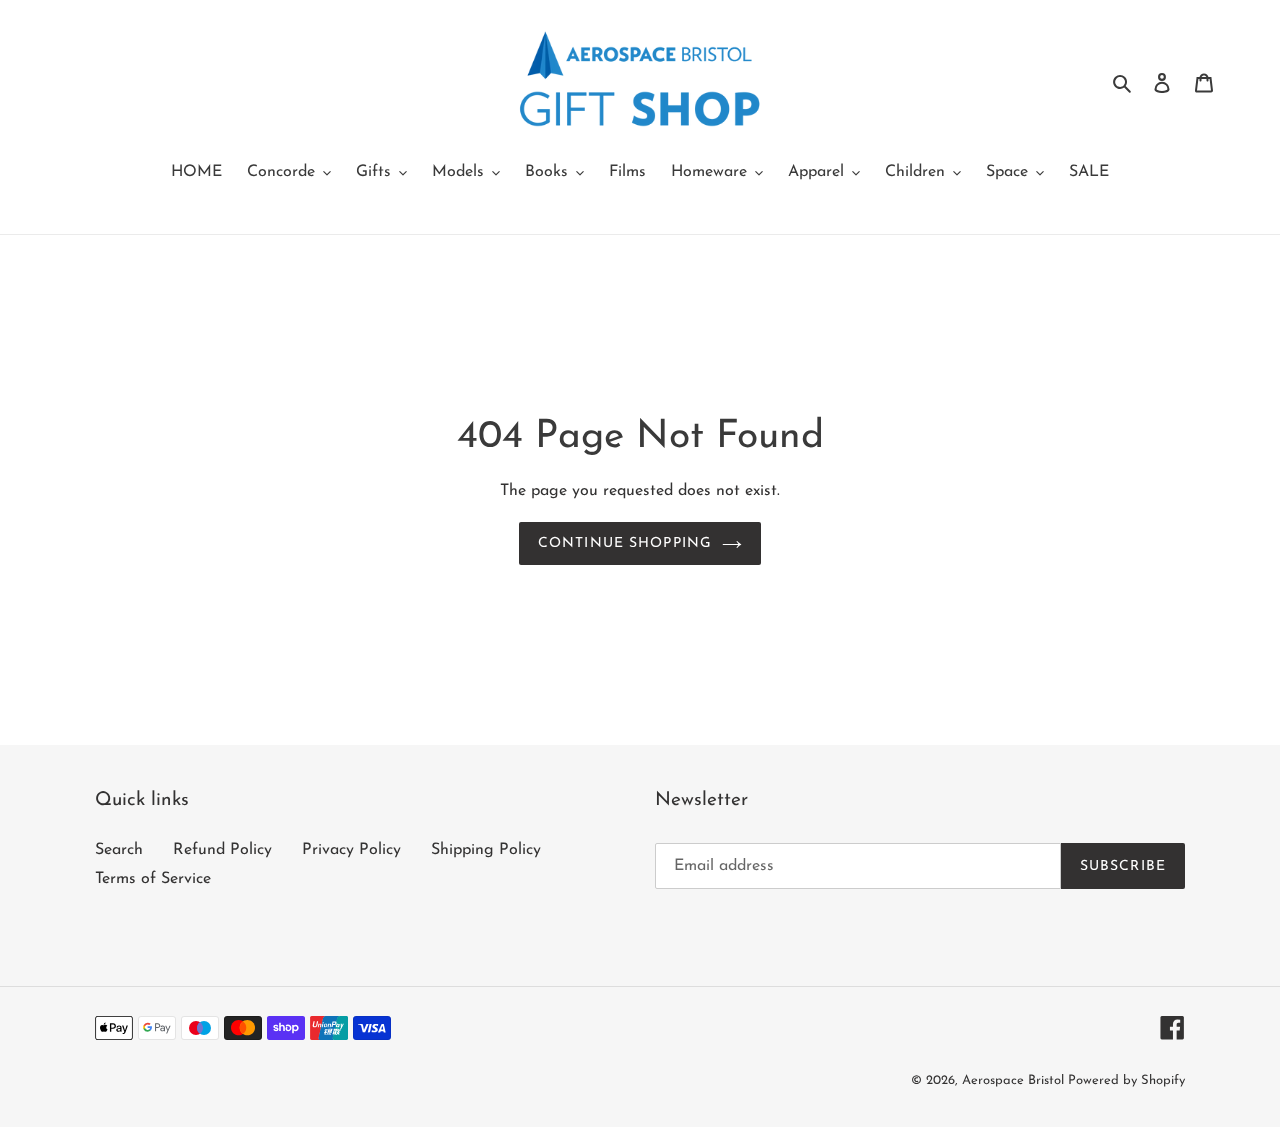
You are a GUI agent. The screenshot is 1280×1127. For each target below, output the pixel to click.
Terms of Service (153, 879)
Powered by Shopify (1126, 1080)
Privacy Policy (351, 850)
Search (119, 850)
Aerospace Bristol (1015, 1080)
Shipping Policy (486, 850)
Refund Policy (222, 850)
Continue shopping (625, 543)
